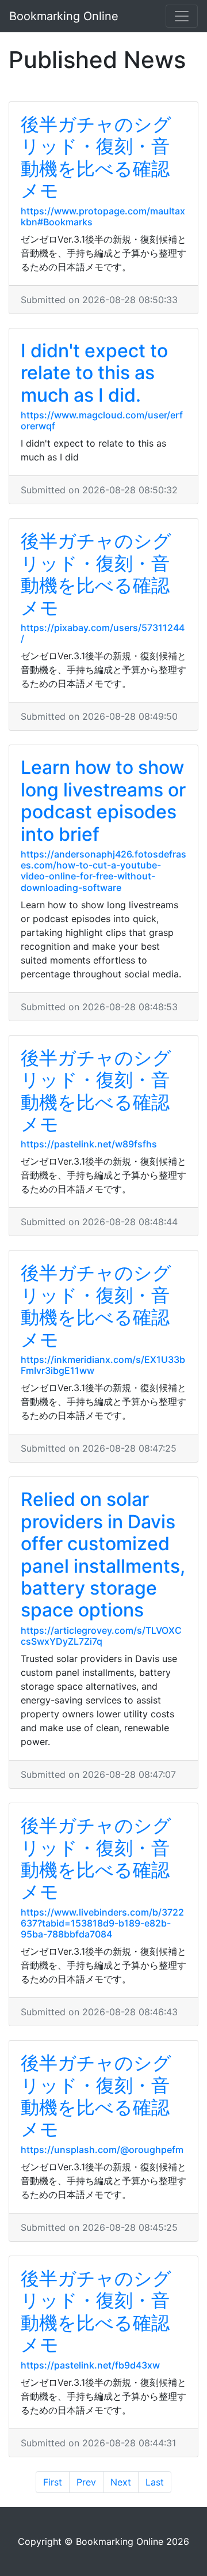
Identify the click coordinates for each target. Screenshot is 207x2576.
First (53, 2482)
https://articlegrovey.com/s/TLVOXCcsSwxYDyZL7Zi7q (101, 1636)
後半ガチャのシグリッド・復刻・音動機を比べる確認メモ (96, 157)
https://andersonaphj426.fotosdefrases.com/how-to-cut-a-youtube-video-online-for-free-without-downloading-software (103, 871)
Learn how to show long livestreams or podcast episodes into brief (103, 800)
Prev (86, 2482)
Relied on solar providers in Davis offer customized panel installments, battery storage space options (103, 1555)
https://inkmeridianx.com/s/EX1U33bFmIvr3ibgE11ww (103, 1365)
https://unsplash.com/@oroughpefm (102, 2150)
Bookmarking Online (64, 16)
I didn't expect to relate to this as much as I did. (94, 373)
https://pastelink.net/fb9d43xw (90, 2365)
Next (121, 2482)
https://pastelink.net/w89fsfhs (89, 1144)
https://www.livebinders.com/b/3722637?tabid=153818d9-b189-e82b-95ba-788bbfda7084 (102, 1923)
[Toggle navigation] (182, 16)
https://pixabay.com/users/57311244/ (103, 633)
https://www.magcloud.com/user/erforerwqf (102, 420)
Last (155, 2482)
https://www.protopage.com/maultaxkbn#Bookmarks (103, 216)
